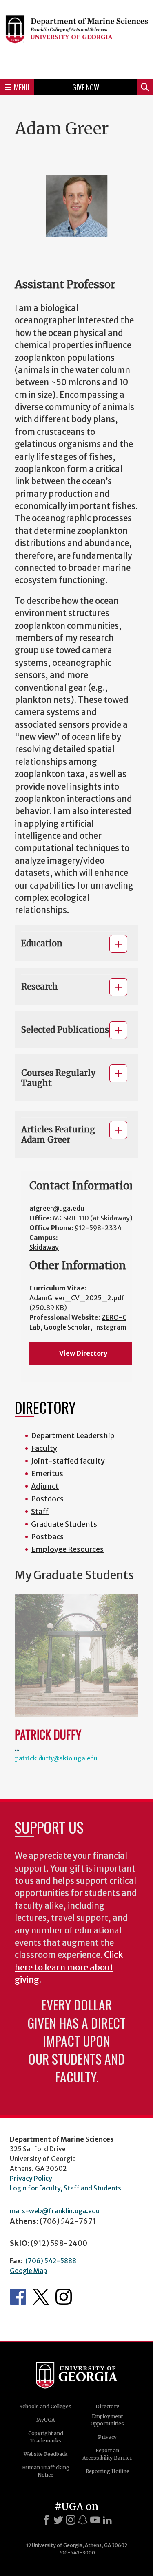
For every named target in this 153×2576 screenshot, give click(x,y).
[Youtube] (95, 2520)
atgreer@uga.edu (57, 1208)
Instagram (110, 1327)
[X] (58, 2520)
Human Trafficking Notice (46, 2471)
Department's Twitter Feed (41, 2297)
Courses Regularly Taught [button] (59, 1078)
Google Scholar (67, 1327)
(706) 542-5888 (51, 2261)
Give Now (86, 87)
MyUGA (45, 2420)
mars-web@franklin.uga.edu (55, 2211)
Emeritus (47, 1473)
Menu (22, 87)
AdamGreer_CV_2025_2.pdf (77, 1298)
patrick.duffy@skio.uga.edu (56, 1758)
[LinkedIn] (107, 2520)
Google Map (29, 2271)
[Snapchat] (83, 2520)
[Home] (76, 38)
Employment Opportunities (107, 2420)
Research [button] (40, 986)
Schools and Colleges (45, 2406)
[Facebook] (46, 2520)
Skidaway (44, 1247)
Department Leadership (73, 1436)
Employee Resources (67, 1549)
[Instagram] (71, 2520)
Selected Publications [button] (65, 1030)
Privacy (107, 2437)
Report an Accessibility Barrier (107, 2454)
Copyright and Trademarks (46, 2437)
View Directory (83, 1353)
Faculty (44, 1448)
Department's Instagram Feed (64, 2297)
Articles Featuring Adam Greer (58, 1134)
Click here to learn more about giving (69, 1967)
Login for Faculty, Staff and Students (65, 2188)
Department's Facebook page (18, 2297)
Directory (107, 2406)
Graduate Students (64, 1524)
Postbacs (47, 1537)
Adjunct (45, 1486)
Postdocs (47, 1499)
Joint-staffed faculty (68, 1461)
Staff (40, 1511)
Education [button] (42, 943)
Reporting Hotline (108, 2471)
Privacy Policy (31, 2178)
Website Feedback (45, 2454)
